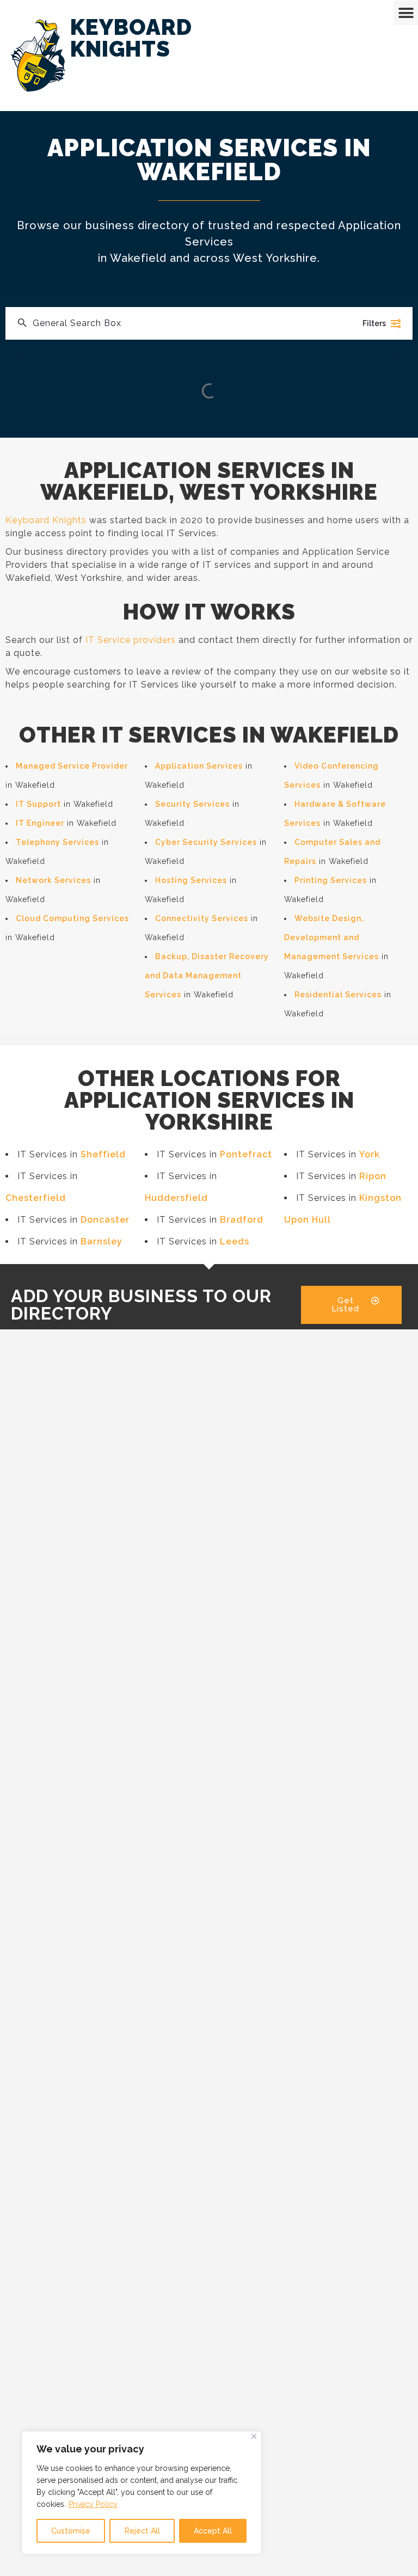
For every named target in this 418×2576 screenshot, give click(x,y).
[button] (406, 13)
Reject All (142, 2531)
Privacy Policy (93, 2504)
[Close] (254, 2436)
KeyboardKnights (131, 38)
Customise (71, 2531)
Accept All (213, 2531)
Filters (374, 323)
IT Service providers (131, 640)
